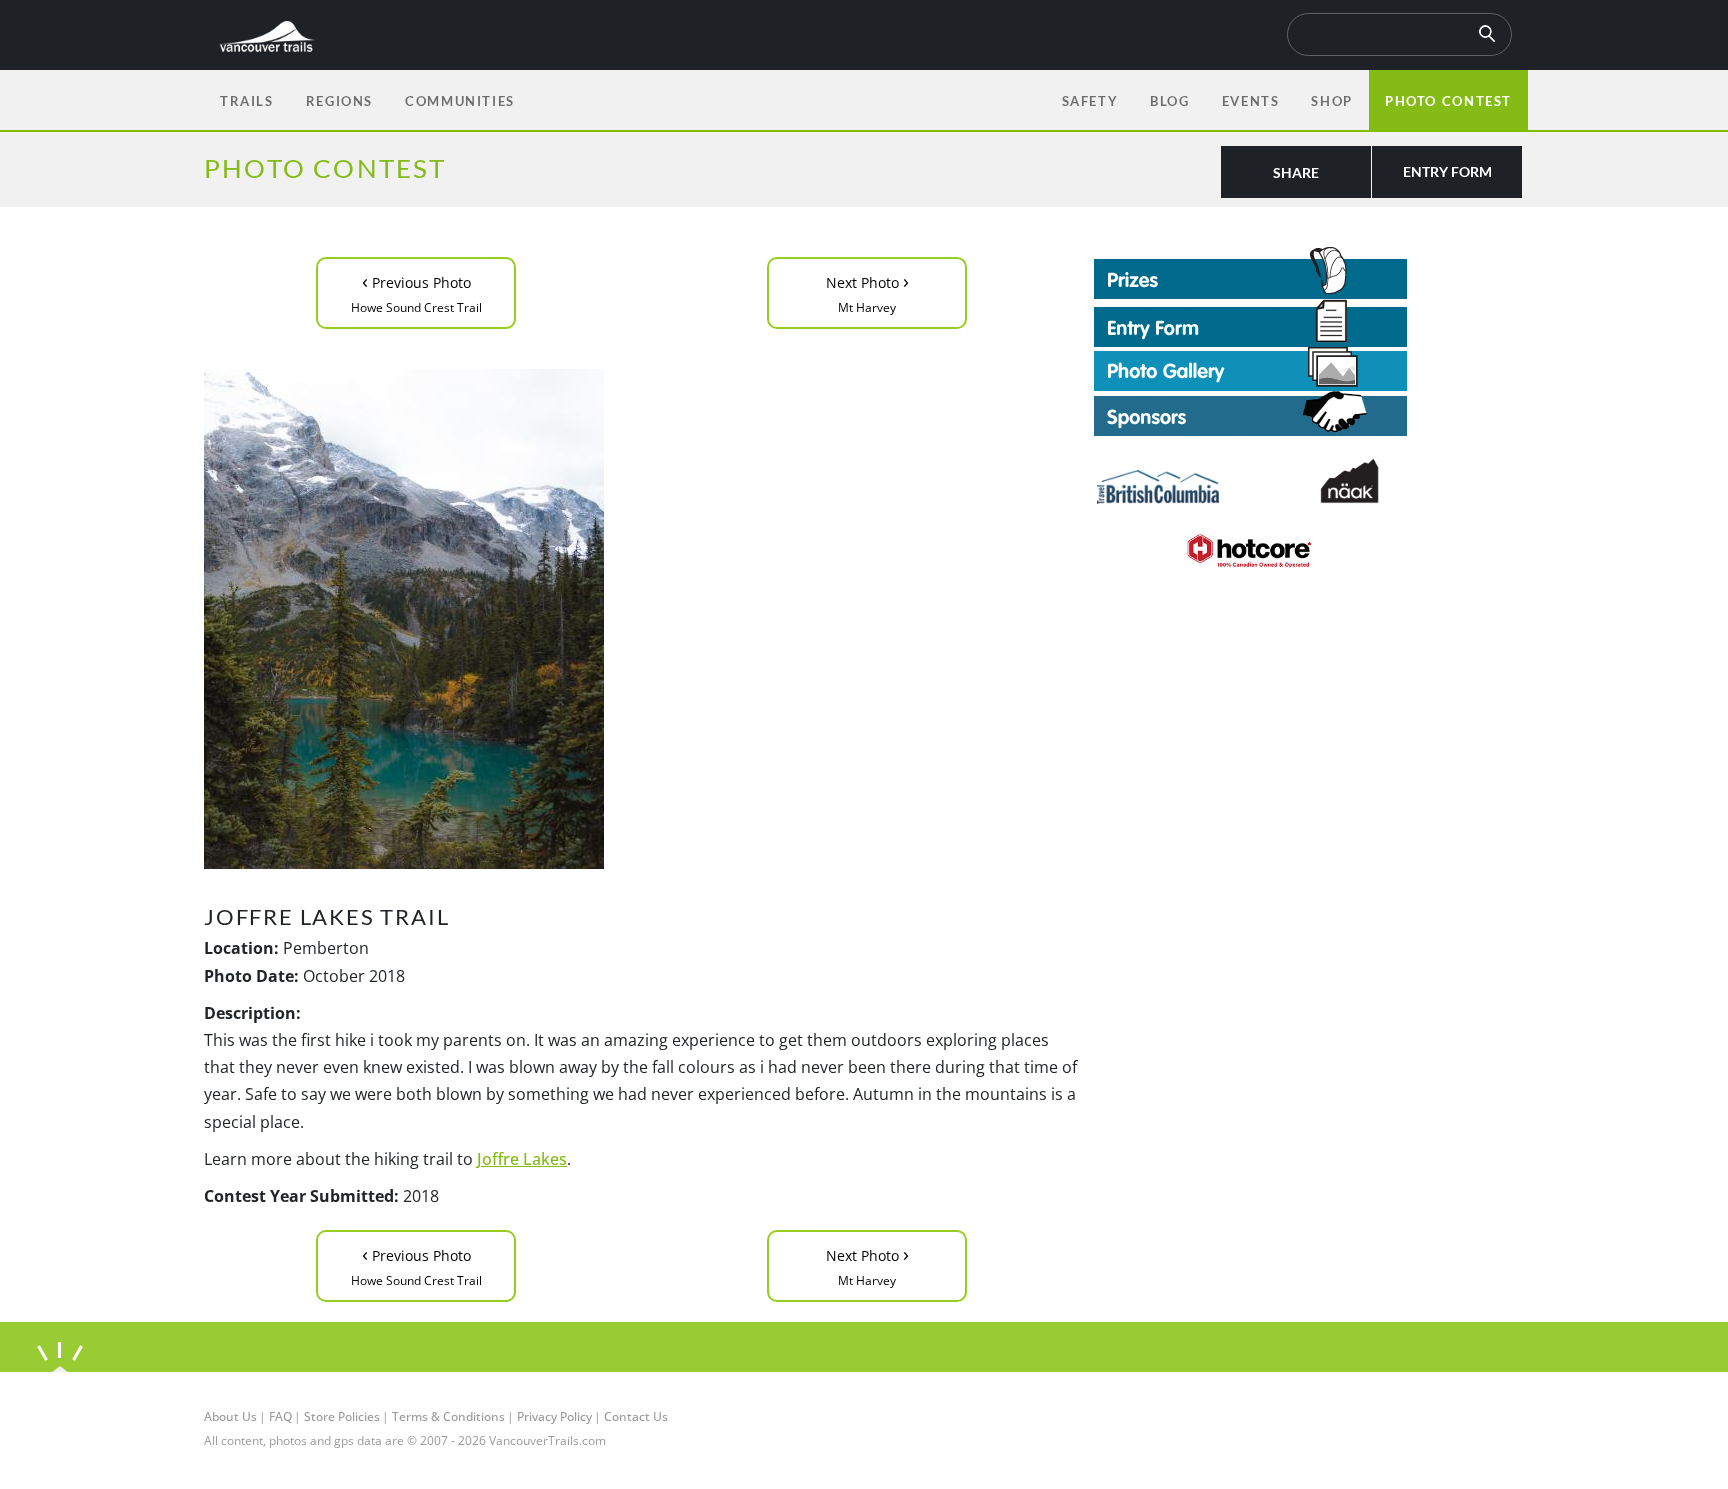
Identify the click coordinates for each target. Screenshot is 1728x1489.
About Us (230, 1416)
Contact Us (636, 1416)
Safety (1090, 101)
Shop (1331, 101)
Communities (460, 101)
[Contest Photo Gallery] (1250, 367)
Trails (247, 101)
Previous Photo (416, 291)
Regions (339, 101)
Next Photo (867, 291)
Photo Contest (1448, 101)
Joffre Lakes (522, 1159)
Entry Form (1447, 171)
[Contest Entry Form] (1309, 323)
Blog (1169, 101)
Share (1296, 172)
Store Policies (342, 1416)
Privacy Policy (554, 1416)
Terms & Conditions (448, 1416)
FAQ (280, 1416)
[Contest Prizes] (1309, 273)
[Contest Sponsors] (1309, 413)
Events (1251, 101)
